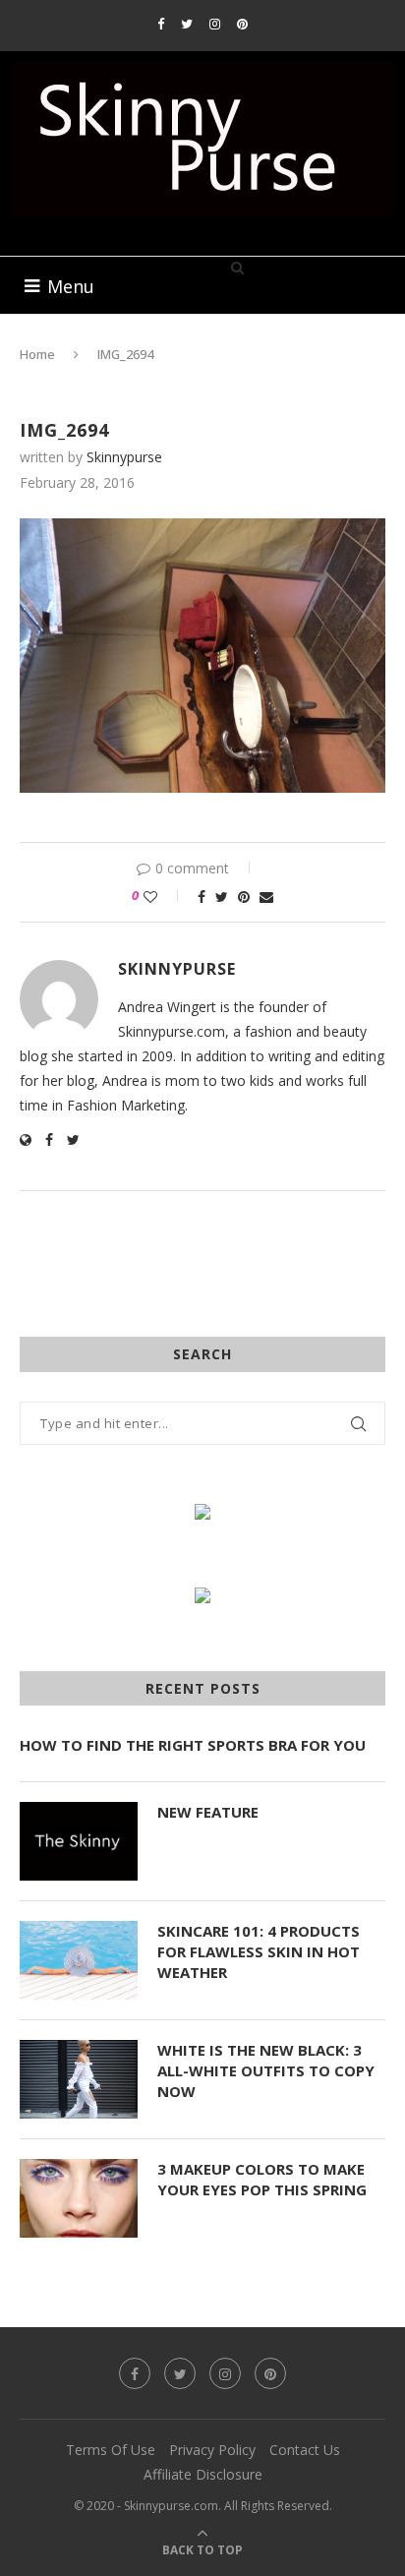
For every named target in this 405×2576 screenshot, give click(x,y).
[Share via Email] (266, 897)
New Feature (208, 1812)
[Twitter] (187, 24)
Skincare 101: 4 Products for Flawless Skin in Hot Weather (259, 1951)
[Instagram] (215, 24)
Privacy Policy (212, 2450)
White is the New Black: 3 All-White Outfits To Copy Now (266, 2070)
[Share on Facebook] (202, 897)
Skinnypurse (124, 457)
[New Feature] (79, 1841)
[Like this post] (164, 897)
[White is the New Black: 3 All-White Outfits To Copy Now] (79, 2079)
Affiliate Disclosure (203, 2474)
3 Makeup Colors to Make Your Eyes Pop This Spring (262, 2179)
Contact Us (305, 2450)
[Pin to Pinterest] (244, 897)
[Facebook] (161, 24)
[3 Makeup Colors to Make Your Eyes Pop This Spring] (79, 2198)
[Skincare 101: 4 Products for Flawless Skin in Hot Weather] (79, 1960)
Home (37, 354)
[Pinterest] (242, 24)
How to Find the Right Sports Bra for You (193, 1745)
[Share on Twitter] (222, 897)
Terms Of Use (111, 2450)
